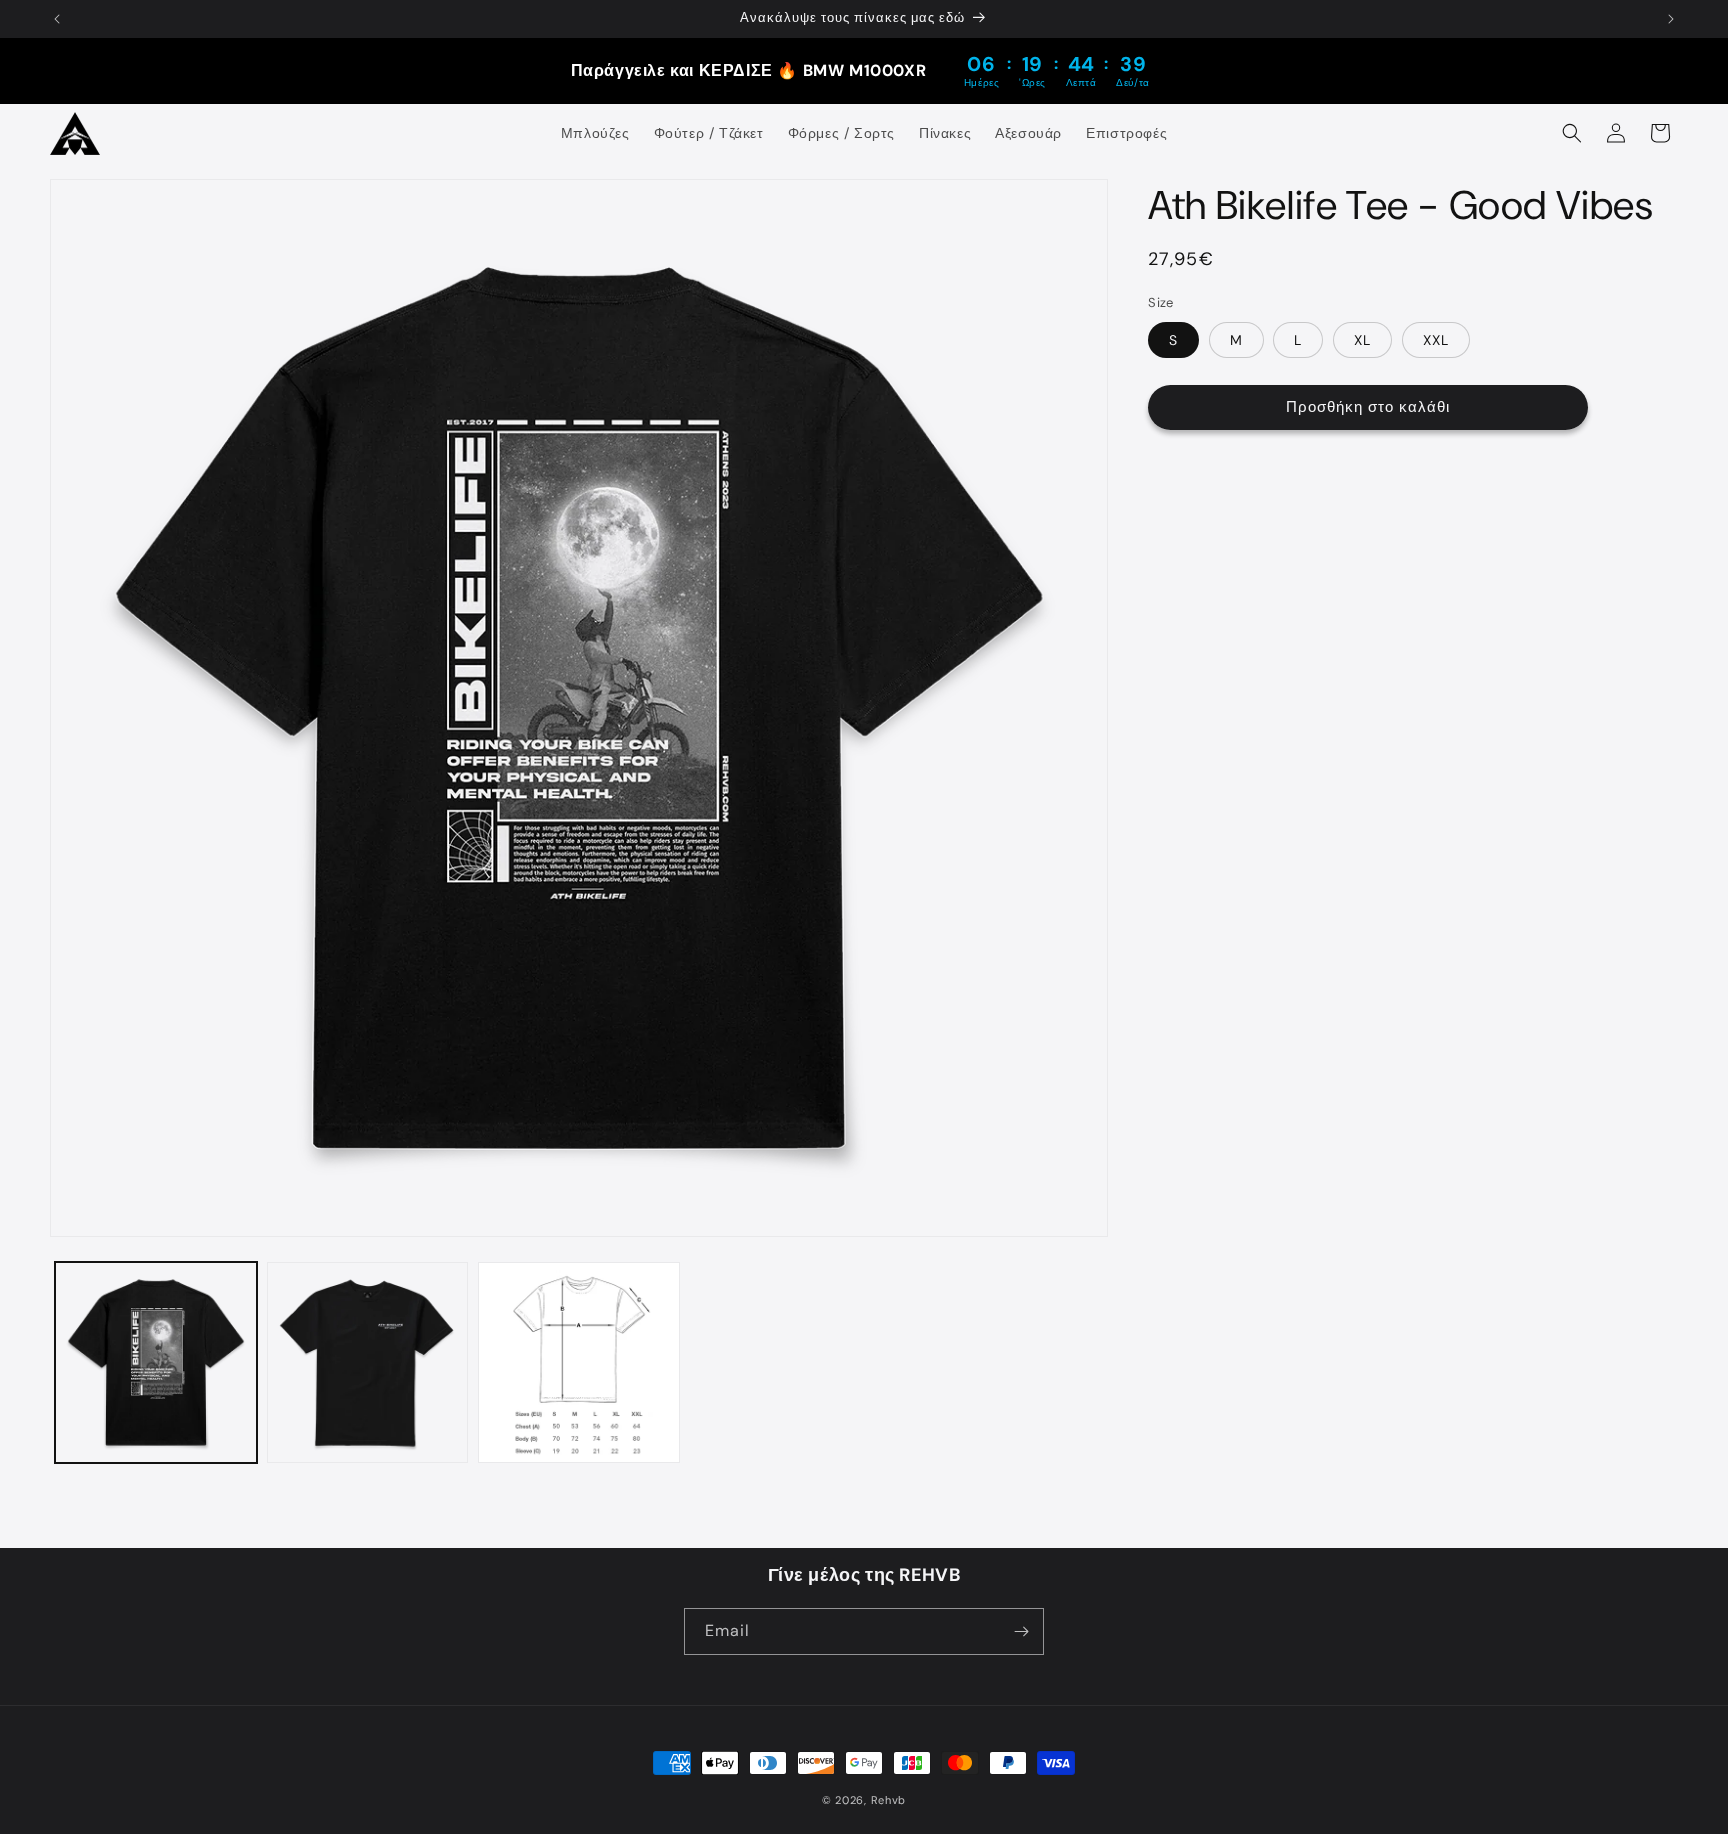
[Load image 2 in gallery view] (368, 1363)
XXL (1436, 339)
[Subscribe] (1021, 1631)
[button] (1572, 133)
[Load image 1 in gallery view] (156, 1363)
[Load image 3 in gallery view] (579, 1363)
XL (1362, 339)
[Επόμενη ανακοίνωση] (1671, 19)
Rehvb (889, 1800)
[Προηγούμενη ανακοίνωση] (57, 19)
